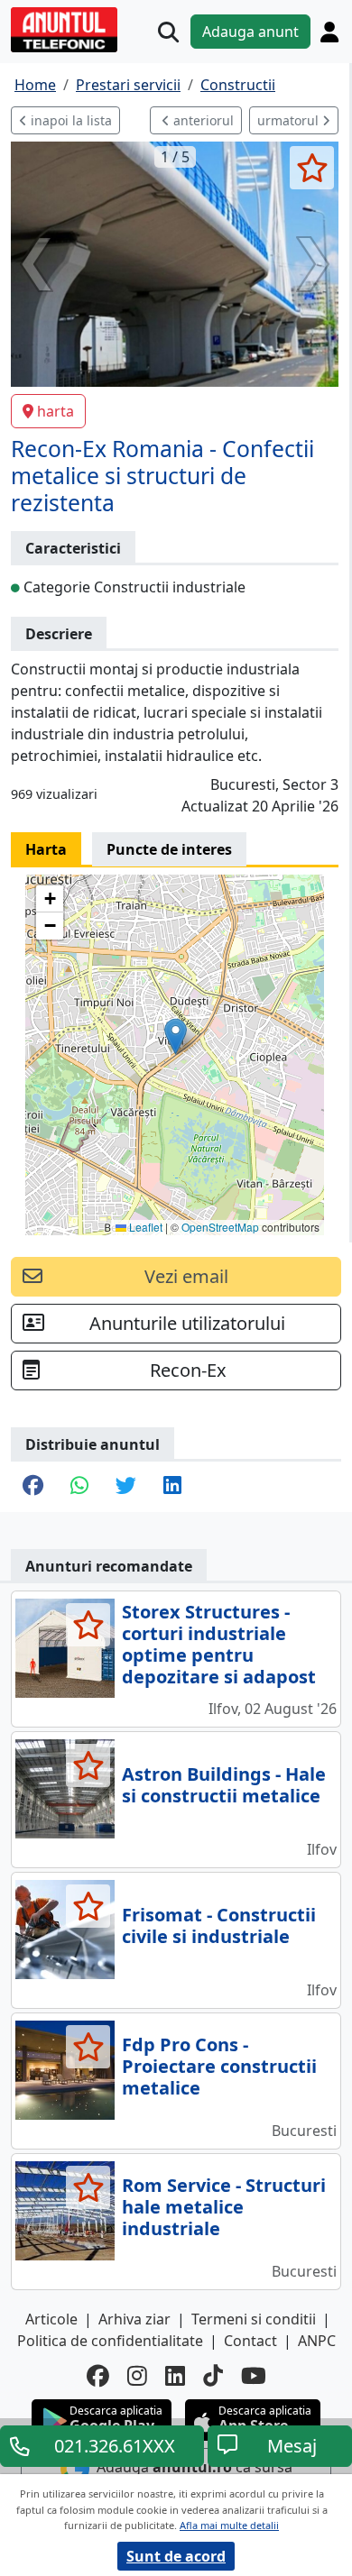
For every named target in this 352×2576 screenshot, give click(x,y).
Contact (250, 2341)
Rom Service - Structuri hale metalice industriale (224, 2207)
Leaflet (144, 1227)
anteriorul (202, 120)
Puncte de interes (169, 849)
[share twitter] (126, 1487)
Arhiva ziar (134, 2319)
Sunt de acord (176, 2556)
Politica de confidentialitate (110, 2341)
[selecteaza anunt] (312, 168)
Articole (51, 2319)
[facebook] (98, 2375)
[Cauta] (168, 32)
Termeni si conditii (254, 2319)
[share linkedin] (172, 1487)
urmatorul (290, 120)
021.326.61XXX (115, 2446)
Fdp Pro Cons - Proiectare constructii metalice (219, 2066)
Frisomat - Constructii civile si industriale (219, 1925)
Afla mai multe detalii (229, 2525)
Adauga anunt (250, 32)
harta (56, 411)
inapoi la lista (69, 120)
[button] (176, 1036)
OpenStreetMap (220, 1227)
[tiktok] (213, 2375)
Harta (46, 849)
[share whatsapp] (79, 1487)
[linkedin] (175, 2375)
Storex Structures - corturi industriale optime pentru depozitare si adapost (219, 1644)
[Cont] (329, 32)
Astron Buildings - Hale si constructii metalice (224, 1785)
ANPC (317, 2341)
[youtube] (254, 2375)
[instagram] (137, 2375)
